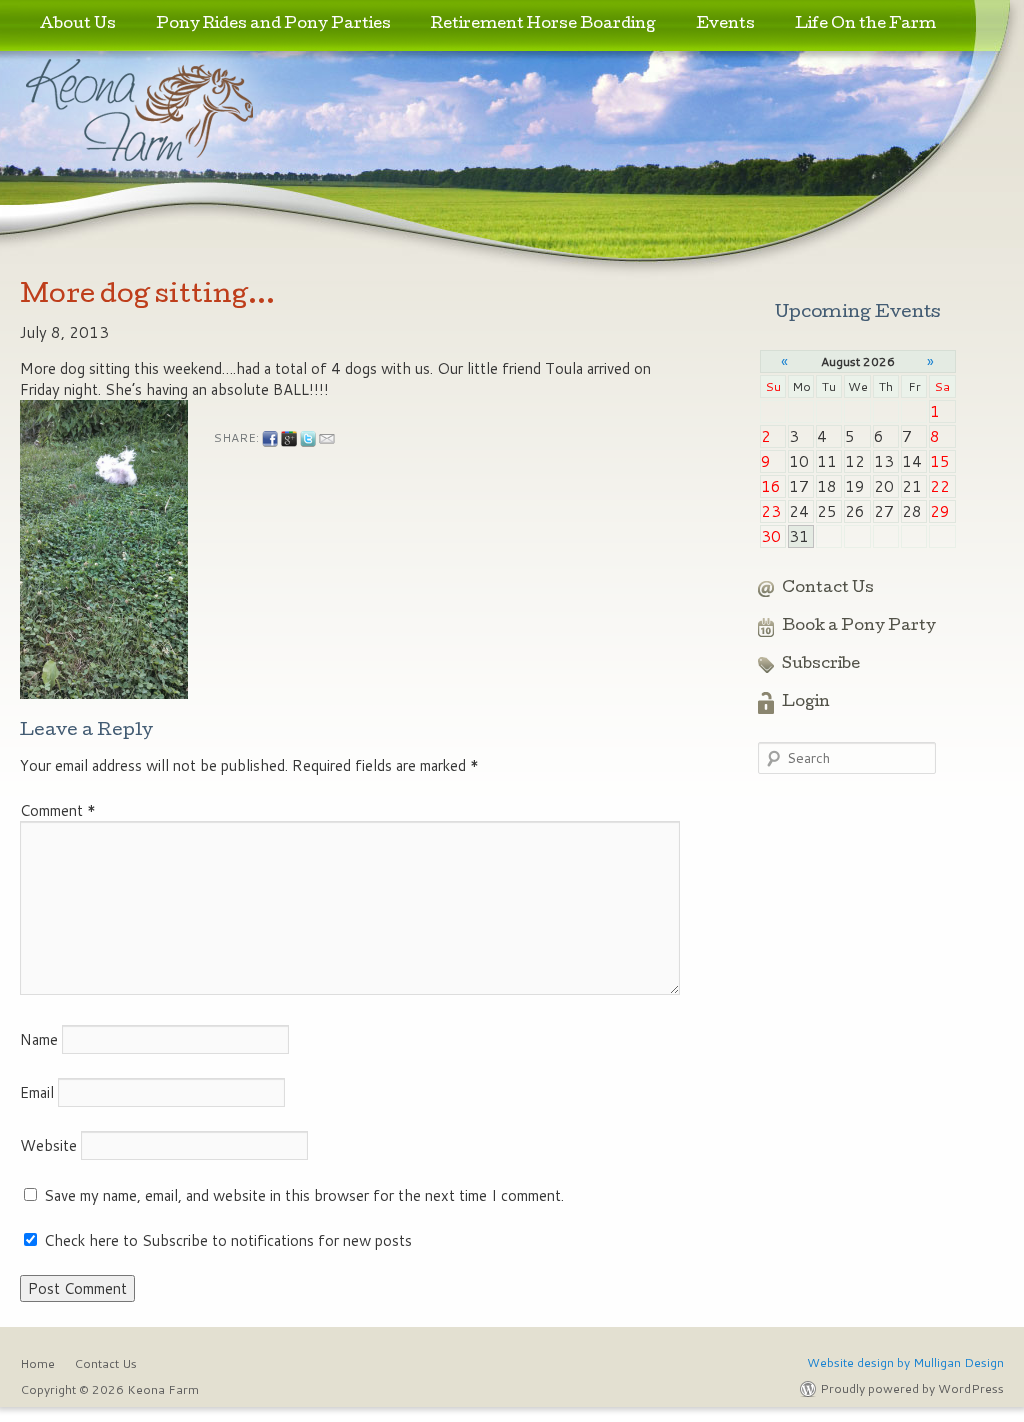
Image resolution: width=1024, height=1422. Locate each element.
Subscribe (821, 665)
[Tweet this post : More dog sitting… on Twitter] (308, 439)
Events (725, 25)
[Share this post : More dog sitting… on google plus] (289, 439)
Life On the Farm (865, 25)
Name (39, 1039)
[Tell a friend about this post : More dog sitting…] (327, 439)
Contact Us (828, 589)
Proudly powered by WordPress (912, 1388)
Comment (58, 810)
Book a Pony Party (859, 627)
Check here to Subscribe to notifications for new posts (226, 1240)
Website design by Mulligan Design (905, 1362)
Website (48, 1145)
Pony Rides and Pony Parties (273, 25)
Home (37, 1363)
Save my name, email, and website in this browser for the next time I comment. (304, 1195)
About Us (78, 25)
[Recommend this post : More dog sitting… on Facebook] (270, 439)
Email (37, 1092)
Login (806, 703)
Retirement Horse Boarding (543, 25)
